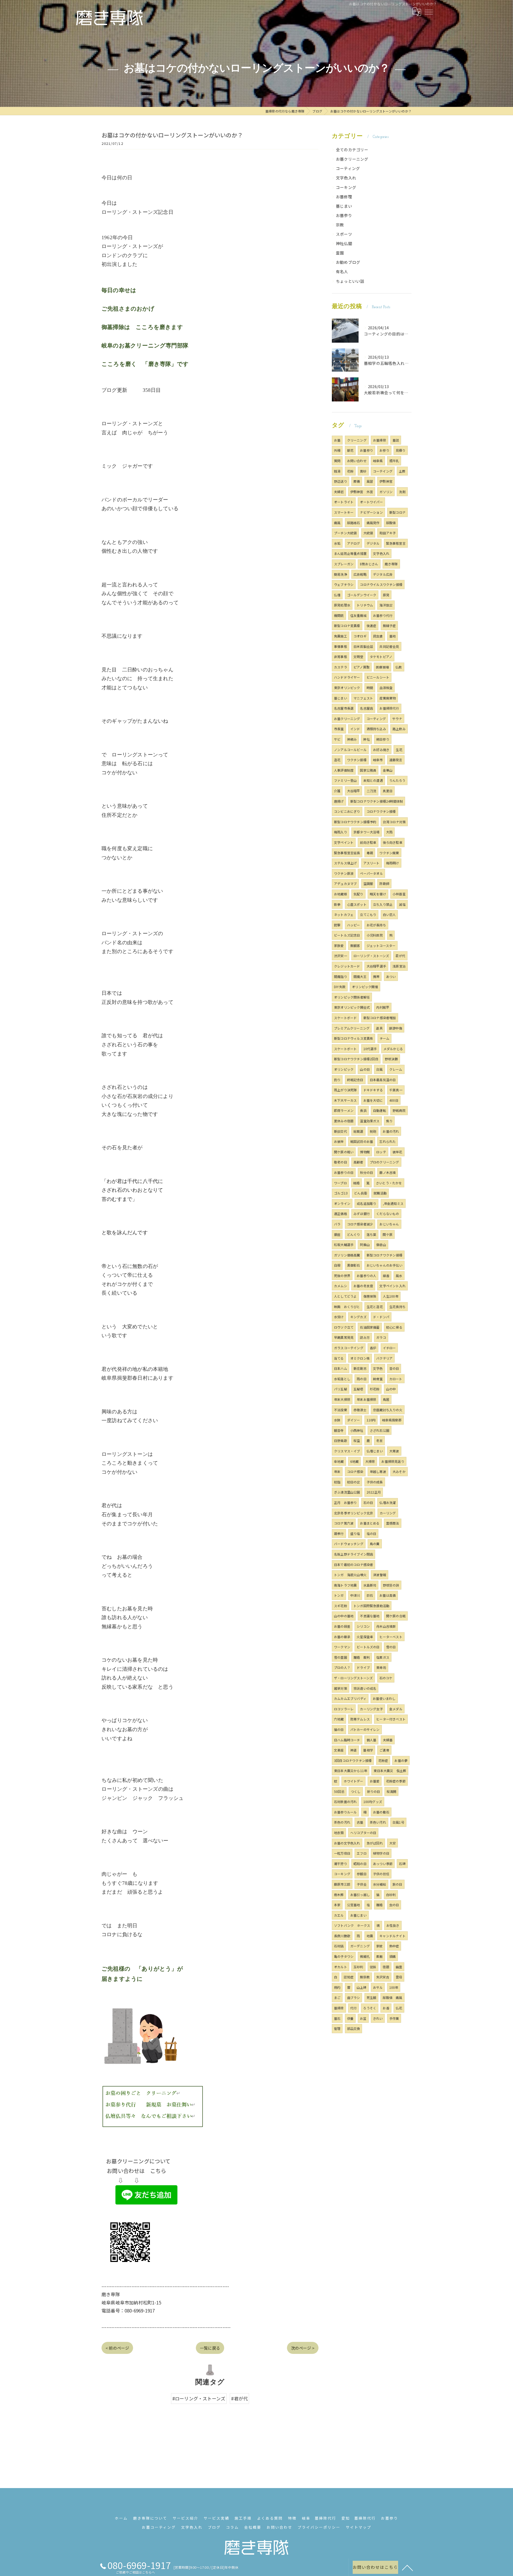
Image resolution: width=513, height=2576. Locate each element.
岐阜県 (378, 461)
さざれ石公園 (380, 1430)
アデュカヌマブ (345, 883)
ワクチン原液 (344, 873)
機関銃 (339, 615)
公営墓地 (354, 1905)
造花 (337, 760)
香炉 (373, 1348)
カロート (396, 1379)
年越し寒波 (378, 1471)
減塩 (402, 904)
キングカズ (358, 1317)
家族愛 (339, 945)
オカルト (341, 1967)
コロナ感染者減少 (360, 1224)
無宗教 (365, 1977)
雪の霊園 (341, 1657)
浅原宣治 (399, 966)
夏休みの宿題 (344, 1121)
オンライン (342, 1203)
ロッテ (381, 1152)
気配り (358, 894)
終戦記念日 (355, 1080)
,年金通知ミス (393, 1203)
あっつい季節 (383, 1864)
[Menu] (429, 11)
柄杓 (337, 1987)
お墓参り (344, 215)
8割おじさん (369, 564)
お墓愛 (375, 1781)
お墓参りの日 (344, 1172)
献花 (350, 450)
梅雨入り (341, 832)
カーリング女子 (371, 1709)
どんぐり (354, 1234)
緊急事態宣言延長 (347, 853)
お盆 (363, 2018)
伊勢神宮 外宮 (362, 492)
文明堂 (358, 657)
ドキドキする (373, 1090)
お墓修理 (344, 197)
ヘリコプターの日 (363, 1833)
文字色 (378, 1368)
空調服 (368, 883)
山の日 (365, 1069)
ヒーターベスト (391, 1637)
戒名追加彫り (366, 1203)
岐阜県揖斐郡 (392, 1420)
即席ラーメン (344, 1110)
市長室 (339, 729)
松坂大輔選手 (344, 1245)
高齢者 (358, 1162)
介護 (337, 791)
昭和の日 (360, 1864)
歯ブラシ (354, 1997)
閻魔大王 (360, 976)
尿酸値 (391, 523)
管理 (337, 2028)
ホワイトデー (353, 1781)
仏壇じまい (375, 1451)
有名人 (342, 271)
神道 (353, 1750)
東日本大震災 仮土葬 (390, 1771)
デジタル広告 (383, 574)
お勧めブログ (348, 262)
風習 (370, 481)
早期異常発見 (344, 1337)
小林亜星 (399, 894)
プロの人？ (342, 1667)
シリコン (363, 1626)
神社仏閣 (344, 243)
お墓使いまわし (384, 1698)
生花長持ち (397, 1307)
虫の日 (394, 1905)
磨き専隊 (391, 564)
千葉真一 (396, 1090)
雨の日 (362, 1379)
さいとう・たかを (389, 1183)
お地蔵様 (341, 894)
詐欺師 (384, 883)
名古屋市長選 (344, 708)
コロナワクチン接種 (381, 811)
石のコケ (386, 1678)
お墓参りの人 (366, 1276)
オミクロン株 (360, 1358)
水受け (339, 1317)
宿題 (386, 1967)
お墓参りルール (345, 1812)
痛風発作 (373, 523)
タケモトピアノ (381, 657)
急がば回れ (375, 1843)
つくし (356, 1791)
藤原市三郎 (342, 1884)
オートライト (344, 502)
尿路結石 (354, 523)
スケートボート (345, 1049)
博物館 (365, 1152)
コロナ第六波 (344, 1523)
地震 (370, 1936)
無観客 (355, 945)
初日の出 (354, 1482)
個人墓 (372, 1740)
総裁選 (358, 1131)
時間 (370, 688)
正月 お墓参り (345, 1502)
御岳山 (381, 1245)
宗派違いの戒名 (365, 1688)
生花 (399, 750)
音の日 (394, 1368)
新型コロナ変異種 (347, 626)
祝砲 (373, 1131)
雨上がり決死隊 (345, 1090)
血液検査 (386, 688)
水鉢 (337, 1420)
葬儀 (357, 481)
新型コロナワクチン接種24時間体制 (377, 801)
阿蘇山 (365, 1245)
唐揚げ (339, 801)
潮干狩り (341, 1864)
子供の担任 (381, 1874)
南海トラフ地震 (345, 1585)
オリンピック (344, 1069)
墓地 (392, 636)
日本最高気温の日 (383, 1080)
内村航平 (383, 1007)
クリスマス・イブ (347, 1451)
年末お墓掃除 (366, 1399)
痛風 (337, 523)
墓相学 (368, 1750)
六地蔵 (339, 1719)
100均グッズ (373, 1802)
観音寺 (339, 1430)
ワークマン (342, 1647)
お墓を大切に (373, 1100)
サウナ (397, 719)
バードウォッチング (349, 1544)
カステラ (341, 667)
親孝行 (339, 1533)
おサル (378, 1987)
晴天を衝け (378, 894)
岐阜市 (378, 760)
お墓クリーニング (352, 159)
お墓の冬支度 (363, 1286)
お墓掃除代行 (389, 708)
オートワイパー (371, 502)
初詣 (337, 1482)
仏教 (399, 667)
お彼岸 (339, 1141)
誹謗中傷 (396, 1028)
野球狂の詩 (391, 1585)
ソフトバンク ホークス (352, 1925)
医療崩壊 (382, 667)
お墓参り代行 (383, 615)
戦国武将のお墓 (362, 1141)
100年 (394, 1987)
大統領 (368, 533)
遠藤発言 (396, 760)
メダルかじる (393, 1049)
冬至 (379, 1440)
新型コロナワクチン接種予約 (355, 822)
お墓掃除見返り (393, 1461)
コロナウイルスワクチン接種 (381, 584)
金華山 (388, 770)
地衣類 (339, 1833)
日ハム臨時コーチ (347, 1740)
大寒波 (394, 1451)
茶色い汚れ (378, 1822)
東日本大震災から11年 (351, 1771)
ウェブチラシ (344, 584)
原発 (386, 595)
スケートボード (345, 1018)
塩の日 (372, 1533)
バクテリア (384, 1358)
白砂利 (391, 1895)
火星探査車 (365, 1637)
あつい (391, 976)
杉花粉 (375, 1389)
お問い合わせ (357, 461)
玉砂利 (358, 1967)
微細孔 (365, 1956)
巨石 (370, 1595)
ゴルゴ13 (341, 1193)
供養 (350, 2018)
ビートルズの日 (368, 1647)
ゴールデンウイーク (362, 595)
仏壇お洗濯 (388, 1502)
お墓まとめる (370, 1523)
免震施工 (341, 636)
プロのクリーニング (384, 1162)
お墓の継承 (342, 1637)
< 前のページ (117, 2348)
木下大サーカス (345, 1100)
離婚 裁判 (362, 1657)
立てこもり (368, 914)
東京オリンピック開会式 (352, 1007)
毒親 (370, 853)
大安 (392, 1843)
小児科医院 (375, 935)
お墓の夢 (401, 1760)
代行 (353, 2008)
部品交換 (354, 2028)
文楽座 (339, 1750)
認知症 (349, 1977)
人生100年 (391, 1296)
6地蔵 (355, 1461)
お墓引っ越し (360, 1895)
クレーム (396, 1069)
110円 (371, 1420)
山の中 (391, 1389)
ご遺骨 (384, 1750)
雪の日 (391, 1647)
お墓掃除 (380, 440)
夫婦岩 (339, 492)
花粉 (350, 471)
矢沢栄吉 (383, 1977)
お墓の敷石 (381, 1812)
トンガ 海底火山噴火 (350, 1575)
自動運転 (380, 1110)
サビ (337, 739)
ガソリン (386, 492)
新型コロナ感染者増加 (380, 1018)
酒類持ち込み (376, 729)
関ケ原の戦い (344, 1152)
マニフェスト (363, 698)
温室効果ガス (370, 1121)
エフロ (362, 1853)
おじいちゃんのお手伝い (384, 1265)
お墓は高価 (388, 1595)
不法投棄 (341, 1410)
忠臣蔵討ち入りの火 (388, 1410)
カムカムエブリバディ (350, 1698)
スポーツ (344, 234)
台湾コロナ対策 (394, 822)
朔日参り (383, 739)
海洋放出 (386, 605)
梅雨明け (393, 863)
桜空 (357, 1440)
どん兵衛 (361, 1193)
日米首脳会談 (363, 646)
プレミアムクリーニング (352, 1028)
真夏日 (388, 791)
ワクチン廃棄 (389, 853)
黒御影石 (354, 1265)
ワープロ (340, 1183)
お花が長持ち (376, 925)
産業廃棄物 (388, 698)
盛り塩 (355, 1533)
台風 (379, 1069)
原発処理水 (342, 605)
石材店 (339, 1946)
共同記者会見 (389, 646)
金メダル (396, 1709)
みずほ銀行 (362, 1214)
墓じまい (344, 206)
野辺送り (341, 481)
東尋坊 (381, 1667)
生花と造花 (375, 1307)
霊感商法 (393, 1523)
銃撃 (337, 925)
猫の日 (339, 1729)
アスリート (372, 863)
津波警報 (380, 1575)
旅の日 (397, 1884)
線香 (386, 1276)
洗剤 (402, 492)
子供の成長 (375, 1482)
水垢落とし (342, 1379)
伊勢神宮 (386, 481)
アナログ (354, 543)
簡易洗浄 (341, 574)
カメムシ (341, 1286)
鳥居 (386, 1399)
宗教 (340, 225)
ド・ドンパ (381, 1317)
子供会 (362, 1884)
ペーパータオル (371, 873)
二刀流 (372, 791)
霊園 (340, 253)
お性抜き (393, 1925)
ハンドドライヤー (347, 677)
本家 (337, 1905)
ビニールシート (378, 677)
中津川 (355, 1595)
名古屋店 (366, 708)
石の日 (368, 1502)
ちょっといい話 (350, 281)
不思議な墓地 (370, 1616)
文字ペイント (344, 842)
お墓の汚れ (391, 1131)
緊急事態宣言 (396, 543)
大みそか (399, 1471)
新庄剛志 (360, 1368)
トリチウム (365, 605)
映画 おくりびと (347, 1307)
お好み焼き (381, 750)
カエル (339, 1915)
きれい (378, 2018)
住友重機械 (358, 615)
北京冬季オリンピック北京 (353, 1513)
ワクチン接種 (357, 760)
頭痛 (392, 1956)
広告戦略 (360, 574)
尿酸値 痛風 (392, 1997)
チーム (385, 1038)
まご (337, 1997)
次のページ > (303, 2348)
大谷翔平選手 (376, 966)
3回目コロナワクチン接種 (353, 1760)
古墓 (360, 1822)
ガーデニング (360, 1946)
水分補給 (380, 1884)
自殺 (337, 1265)
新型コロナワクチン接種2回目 (356, 1059)
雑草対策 (341, 1688)
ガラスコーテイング (349, 1348)
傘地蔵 (339, 1461)
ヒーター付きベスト (391, 1719)
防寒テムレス (360, 1719)
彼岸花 (397, 1152)
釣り (337, 1080)
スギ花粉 (341, 1606)
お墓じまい (358, 1915)
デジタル (373, 543)
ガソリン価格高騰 (347, 1255)
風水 (399, 1276)
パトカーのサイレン (365, 1729)
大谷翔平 (354, 791)
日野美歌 (341, 1440)
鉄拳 (337, 904)
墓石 (337, 2018)
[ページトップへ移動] (407, 2567)
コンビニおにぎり (347, 811)
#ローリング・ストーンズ (199, 2398)
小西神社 (357, 1430)
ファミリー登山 (345, 780)
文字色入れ (346, 178)
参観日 (362, 1874)
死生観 (372, 1997)
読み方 (365, 1337)
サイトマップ (359, 2527)
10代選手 (370, 1049)
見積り (401, 450)
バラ (337, 1224)
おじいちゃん (389, 1224)
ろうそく (370, 2008)
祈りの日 (374, 1791)
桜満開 (392, 1791)
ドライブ (363, 1667)
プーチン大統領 (345, 533)
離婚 (379, 1905)
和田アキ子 (388, 533)
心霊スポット (357, 904)
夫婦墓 (388, 1740)
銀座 (337, 1234)
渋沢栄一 (341, 956)
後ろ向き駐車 (393, 842)
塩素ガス (383, 1657)
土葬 (402, 471)
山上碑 (362, 1987)
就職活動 (380, 1193)
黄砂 (363, 471)
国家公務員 (368, 770)
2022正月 (374, 1492)
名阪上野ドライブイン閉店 (353, 1554)
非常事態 (341, 657)
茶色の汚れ (342, 1822)
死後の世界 (342, 1276)
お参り (384, 450)
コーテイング (383, 471)
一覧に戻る (210, 2348)
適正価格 (341, 1214)
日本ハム (341, 1368)
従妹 (373, 1967)
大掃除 (370, 1461)
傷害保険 (370, 1296)
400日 (394, 1100)
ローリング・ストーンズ (371, 956)
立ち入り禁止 (383, 904)
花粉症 (383, 1760)
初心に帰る (394, 1327)
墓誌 (396, 440)
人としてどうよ (345, 1296)
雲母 (399, 1977)
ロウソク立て (344, 1327)
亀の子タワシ (344, 1956)
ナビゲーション (371, 512)
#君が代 (239, 2398)
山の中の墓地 (344, 1616)
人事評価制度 (344, 770)
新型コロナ (397, 512)
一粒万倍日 (342, 1853)
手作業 (394, 2018)
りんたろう (397, 780)
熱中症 (394, 1946)
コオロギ (360, 636)
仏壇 (337, 595)
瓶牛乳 (394, 461)
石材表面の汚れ (345, 1802)
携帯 (376, 976)
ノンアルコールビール (350, 750)
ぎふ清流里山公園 (347, 1492)
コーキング (346, 187)
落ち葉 (372, 1234)
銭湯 (337, 471)
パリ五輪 (341, 1389)
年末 (337, 1471)
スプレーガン (344, 564)
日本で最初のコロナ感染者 (353, 1564)
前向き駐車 (368, 842)
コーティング (348, 168)
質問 (337, 461)
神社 (366, 739)
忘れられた (388, 1141)
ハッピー (354, 925)
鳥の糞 (375, 1544)
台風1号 (398, 1822)
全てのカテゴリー (352, 150)
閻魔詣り (341, 976)
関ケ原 (388, 1234)
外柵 (337, 450)
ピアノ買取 (362, 667)
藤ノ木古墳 (388, 1172)
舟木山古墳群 (386, 1626)
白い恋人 (389, 914)
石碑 (402, 1864)
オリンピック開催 (365, 987)
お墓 (337, 440)
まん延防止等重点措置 (350, 553)
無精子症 (389, 626)
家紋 (379, 1946)
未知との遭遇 (373, 780)
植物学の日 (381, 1853)
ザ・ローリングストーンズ (353, 1678)
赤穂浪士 (360, 1410)
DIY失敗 (340, 987)
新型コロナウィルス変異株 (353, 1038)
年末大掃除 (342, 1399)
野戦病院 (399, 1110)
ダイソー (354, 1420)
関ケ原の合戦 (396, 1616)
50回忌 (339, 1791)
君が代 (400, 956)
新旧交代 (341, 1131)
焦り (389, 1121)
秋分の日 (366, 1172)
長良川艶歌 (342, 1936)
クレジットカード (347, 966)
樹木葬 (339, 1895)
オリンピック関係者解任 (352, 997)
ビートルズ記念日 (347, 935)
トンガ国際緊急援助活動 (371, 1606)
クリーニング (357, 440)
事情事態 (341, 646)
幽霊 (399, 1967)
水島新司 (370, 1585)
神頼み (352, 739)
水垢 (337, 543)
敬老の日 (341, 1162)
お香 (386, 2008)
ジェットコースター (381, 945)
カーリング (388, 1513)
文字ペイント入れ (392, 1286)
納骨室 (378, 1379)
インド (355, 729)
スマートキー (344, 512)
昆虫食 (378, 636)
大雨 (389, 832)
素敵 (379, 1956)
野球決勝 (391, 1059)
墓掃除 (339, 2008)
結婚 (356, 1183)
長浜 (363, 1110)
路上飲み (399, 729)
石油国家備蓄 (370, 1327)
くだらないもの (388, 1214)
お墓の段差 (342, 1626)
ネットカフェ (344, 914)
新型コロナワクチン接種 (384, 1255)
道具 (379, 1028)
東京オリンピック (347, 688)
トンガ (339, 1595)
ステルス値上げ (345, 863)
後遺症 (372, 626)
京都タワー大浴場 (367, 832)
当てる (339, 1358)
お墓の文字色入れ (347, 1843)
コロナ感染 (355, 1471)
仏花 (399, 2008)
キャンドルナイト (392, 1936)
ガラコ (381, 1337)
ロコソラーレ (344, 1709)
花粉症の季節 (396, 1781)
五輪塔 (358, 1389)
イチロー (389, 1348)
